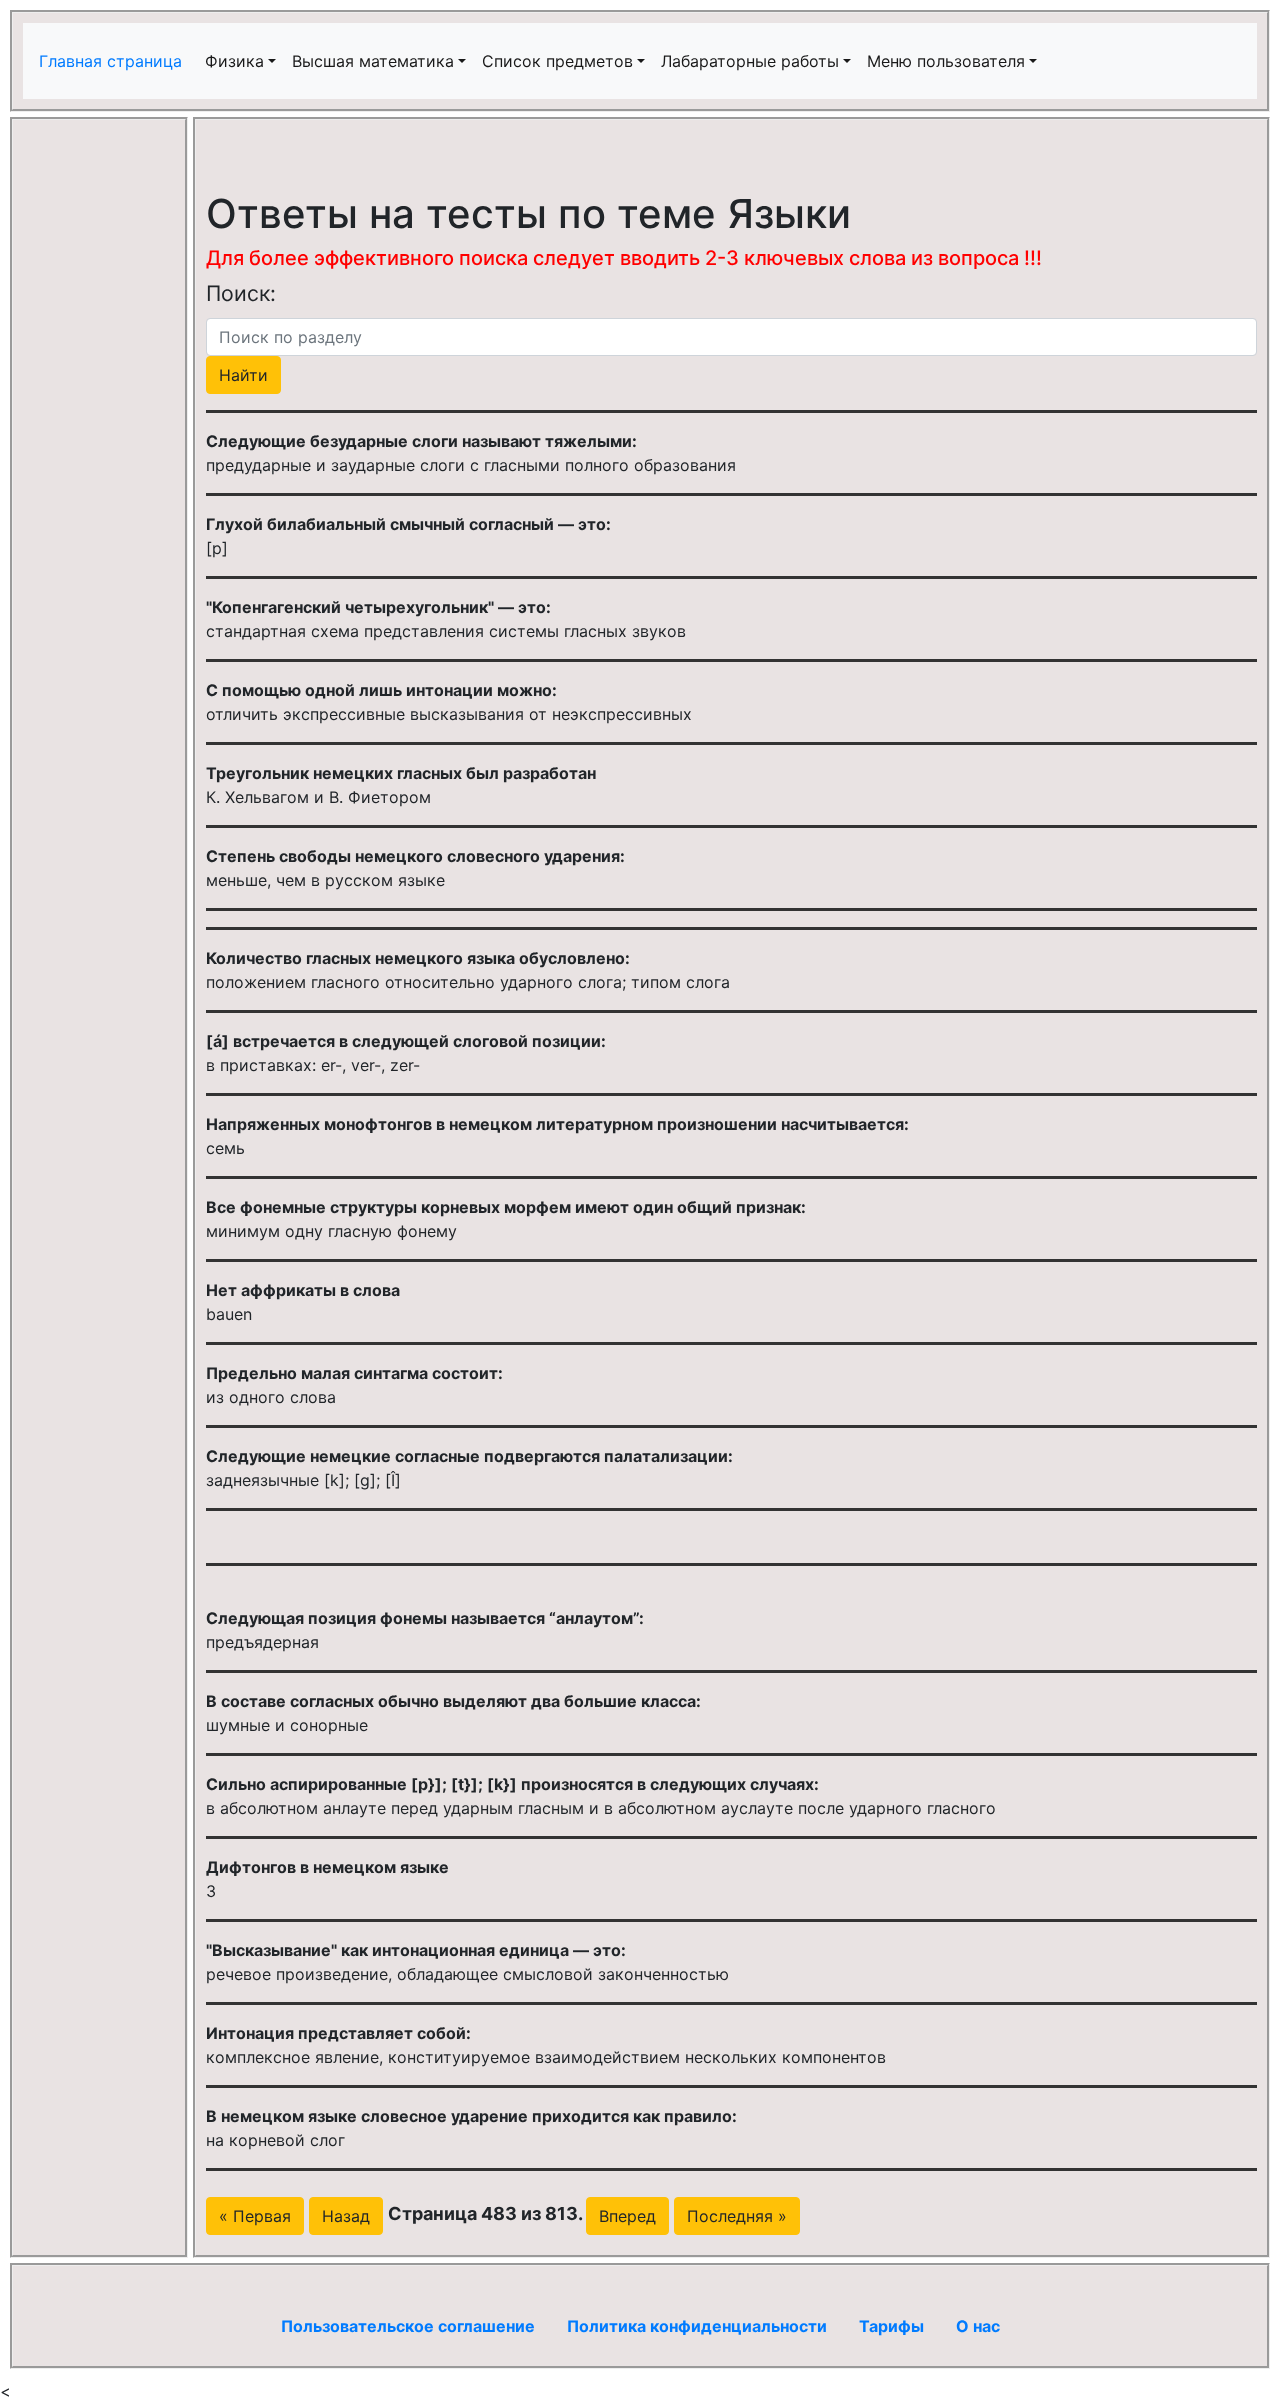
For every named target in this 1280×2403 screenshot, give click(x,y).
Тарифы (891, 2326)
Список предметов (557, 61)
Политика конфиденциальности (697, 2326)
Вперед (627, 2216)
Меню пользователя (946, 61)
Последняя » (737, 2216)
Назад (346, 2216)
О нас (978, 2326)
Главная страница (113, 61)
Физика (234, 61)
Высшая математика (373, 61)
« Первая (255, 2216)
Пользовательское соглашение (408, 2326)
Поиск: (241, 293)
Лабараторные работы (750, 61)
